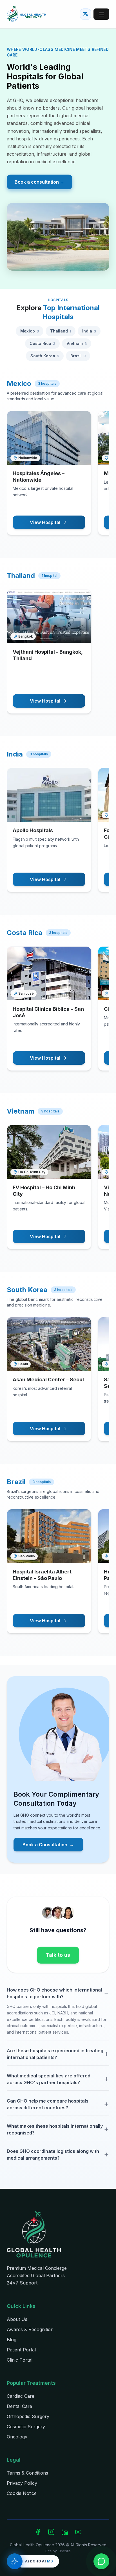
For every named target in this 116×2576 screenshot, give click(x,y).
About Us (17, 2319)
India (89, 331)
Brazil (78, 356)
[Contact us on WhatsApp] (101, 2561)
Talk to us (58, 1955)
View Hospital (45, 522)
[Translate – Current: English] (86, 14)
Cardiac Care (21, 2396)
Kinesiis (64, 2551)
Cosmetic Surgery (26, 2427)
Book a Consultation (48, 1845)
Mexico (30, 331)
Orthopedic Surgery (28, 2416)
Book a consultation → (40, 182)
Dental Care (19, 2406)
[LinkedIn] (65, 2532)
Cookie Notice (22, 2493)
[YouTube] (78, 2532)
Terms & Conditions (27, 2473)
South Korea (45, 356)
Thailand (61, 331)
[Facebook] (38, 2532)
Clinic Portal (20, 2360)
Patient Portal (21, 2350)
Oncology (17, 2437)
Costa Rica (42, 343)
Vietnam (77, 343)
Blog (12, 2340)
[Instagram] (51, 2532)
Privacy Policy (22, 2483)
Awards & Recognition (30, 2329)
